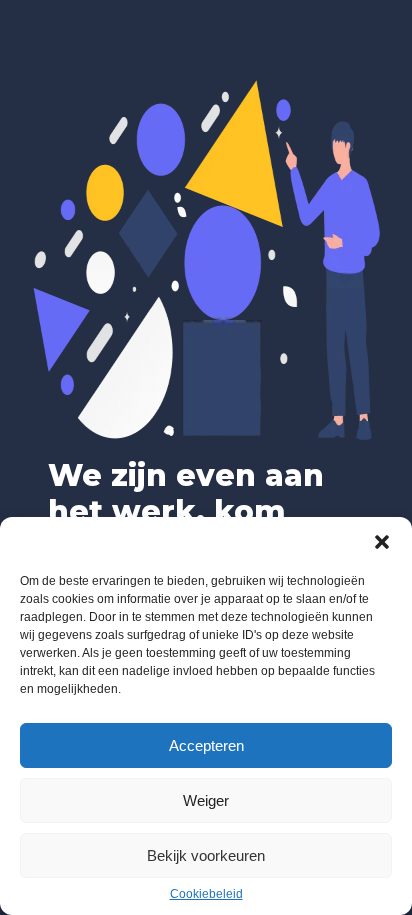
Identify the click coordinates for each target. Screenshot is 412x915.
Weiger (206, 800)
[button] (382, 542)
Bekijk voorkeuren (206, 855)
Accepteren (206, 745)
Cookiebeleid (206, 894)
